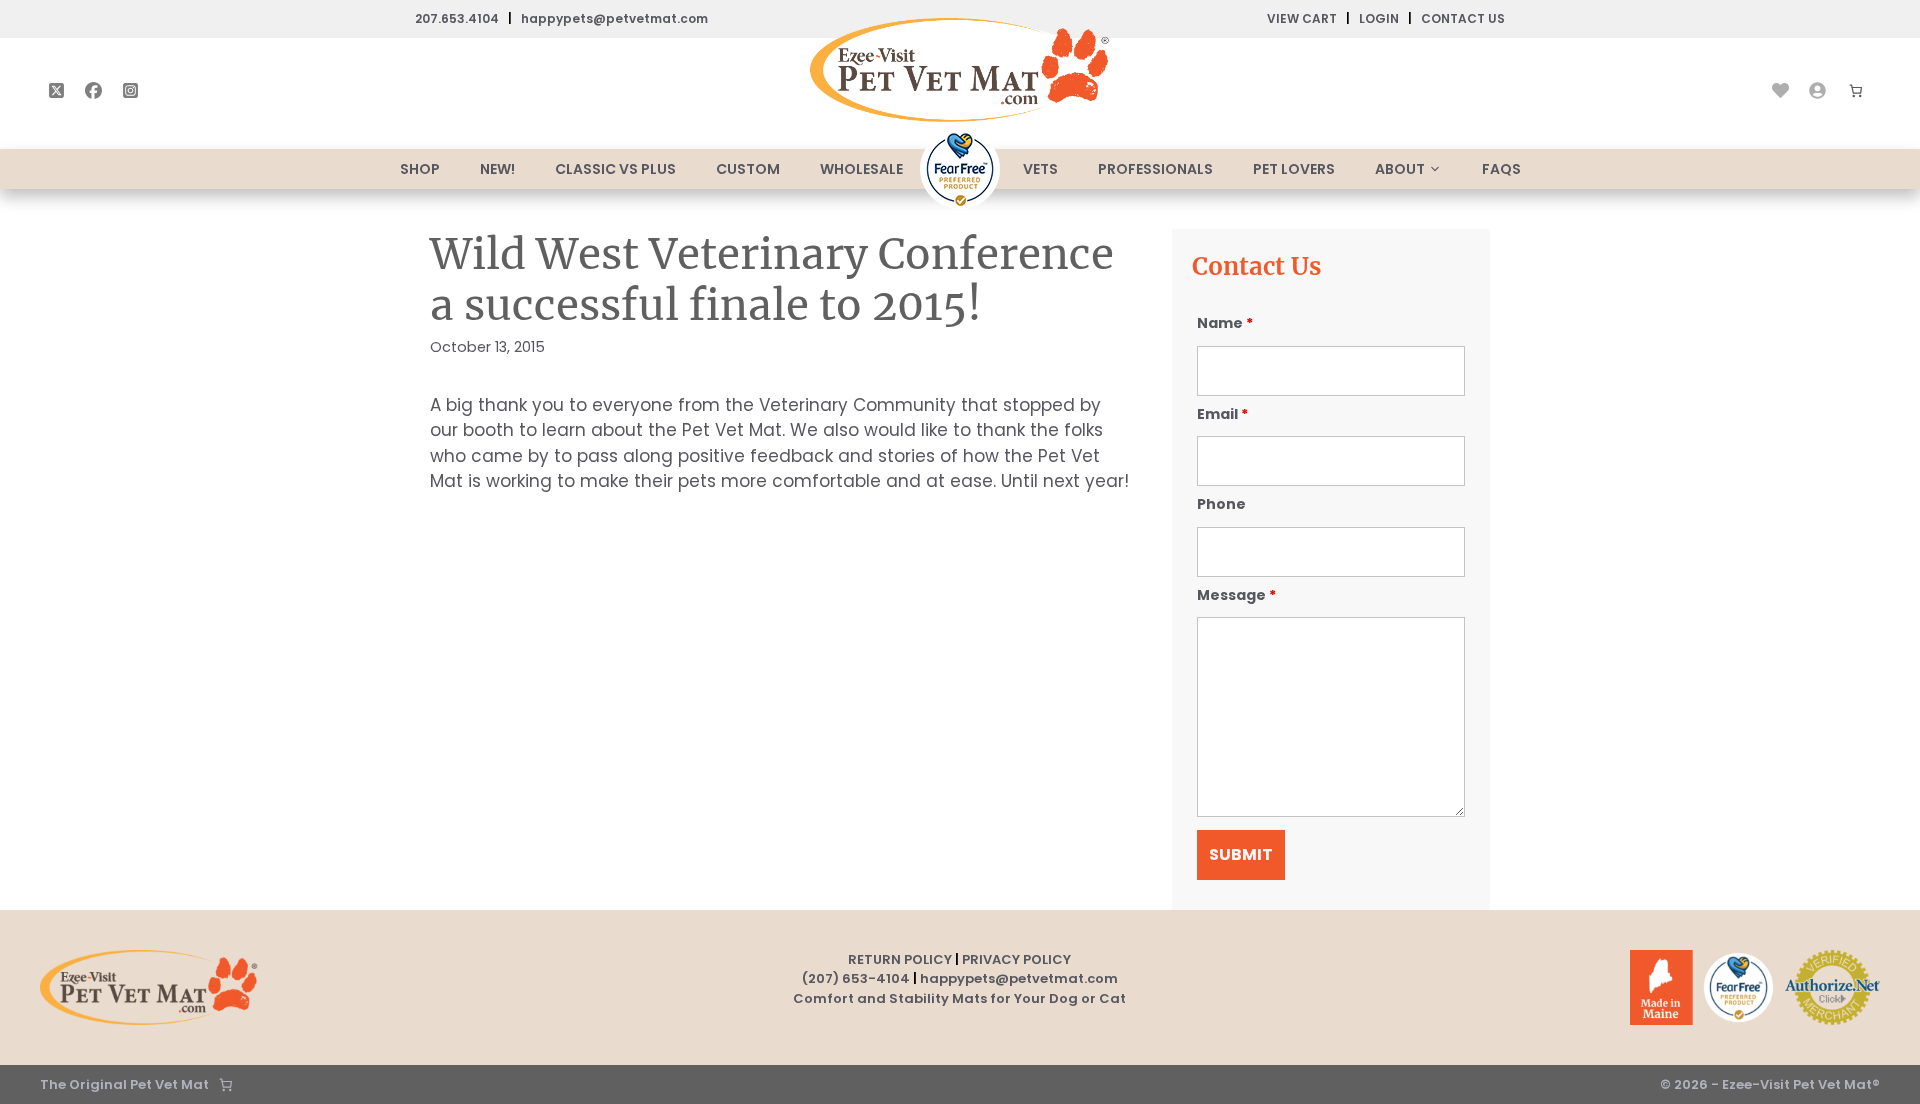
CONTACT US (1463, 18)
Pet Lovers (1294, 169)
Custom (748, 169)
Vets (1040, 169)
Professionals (1155, 169)
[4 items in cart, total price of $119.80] (1856, 91)
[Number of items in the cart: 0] (226, 1085)
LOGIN (1379, 18)
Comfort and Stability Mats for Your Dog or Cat (959, 998)
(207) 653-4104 (856, 978)
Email (1222, 414)
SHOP (420, 169)
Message (1236, 595)
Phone (1221, 504)
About (1400, 169)
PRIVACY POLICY (1016, 959)
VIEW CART (1302, 18)
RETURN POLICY (900, 959)
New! (497, 169)
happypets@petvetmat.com (614, 18)
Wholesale (861, 169)
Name (1225, 323)
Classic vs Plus (615, 169)
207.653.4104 (457, 18)
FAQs (1501, 169)
